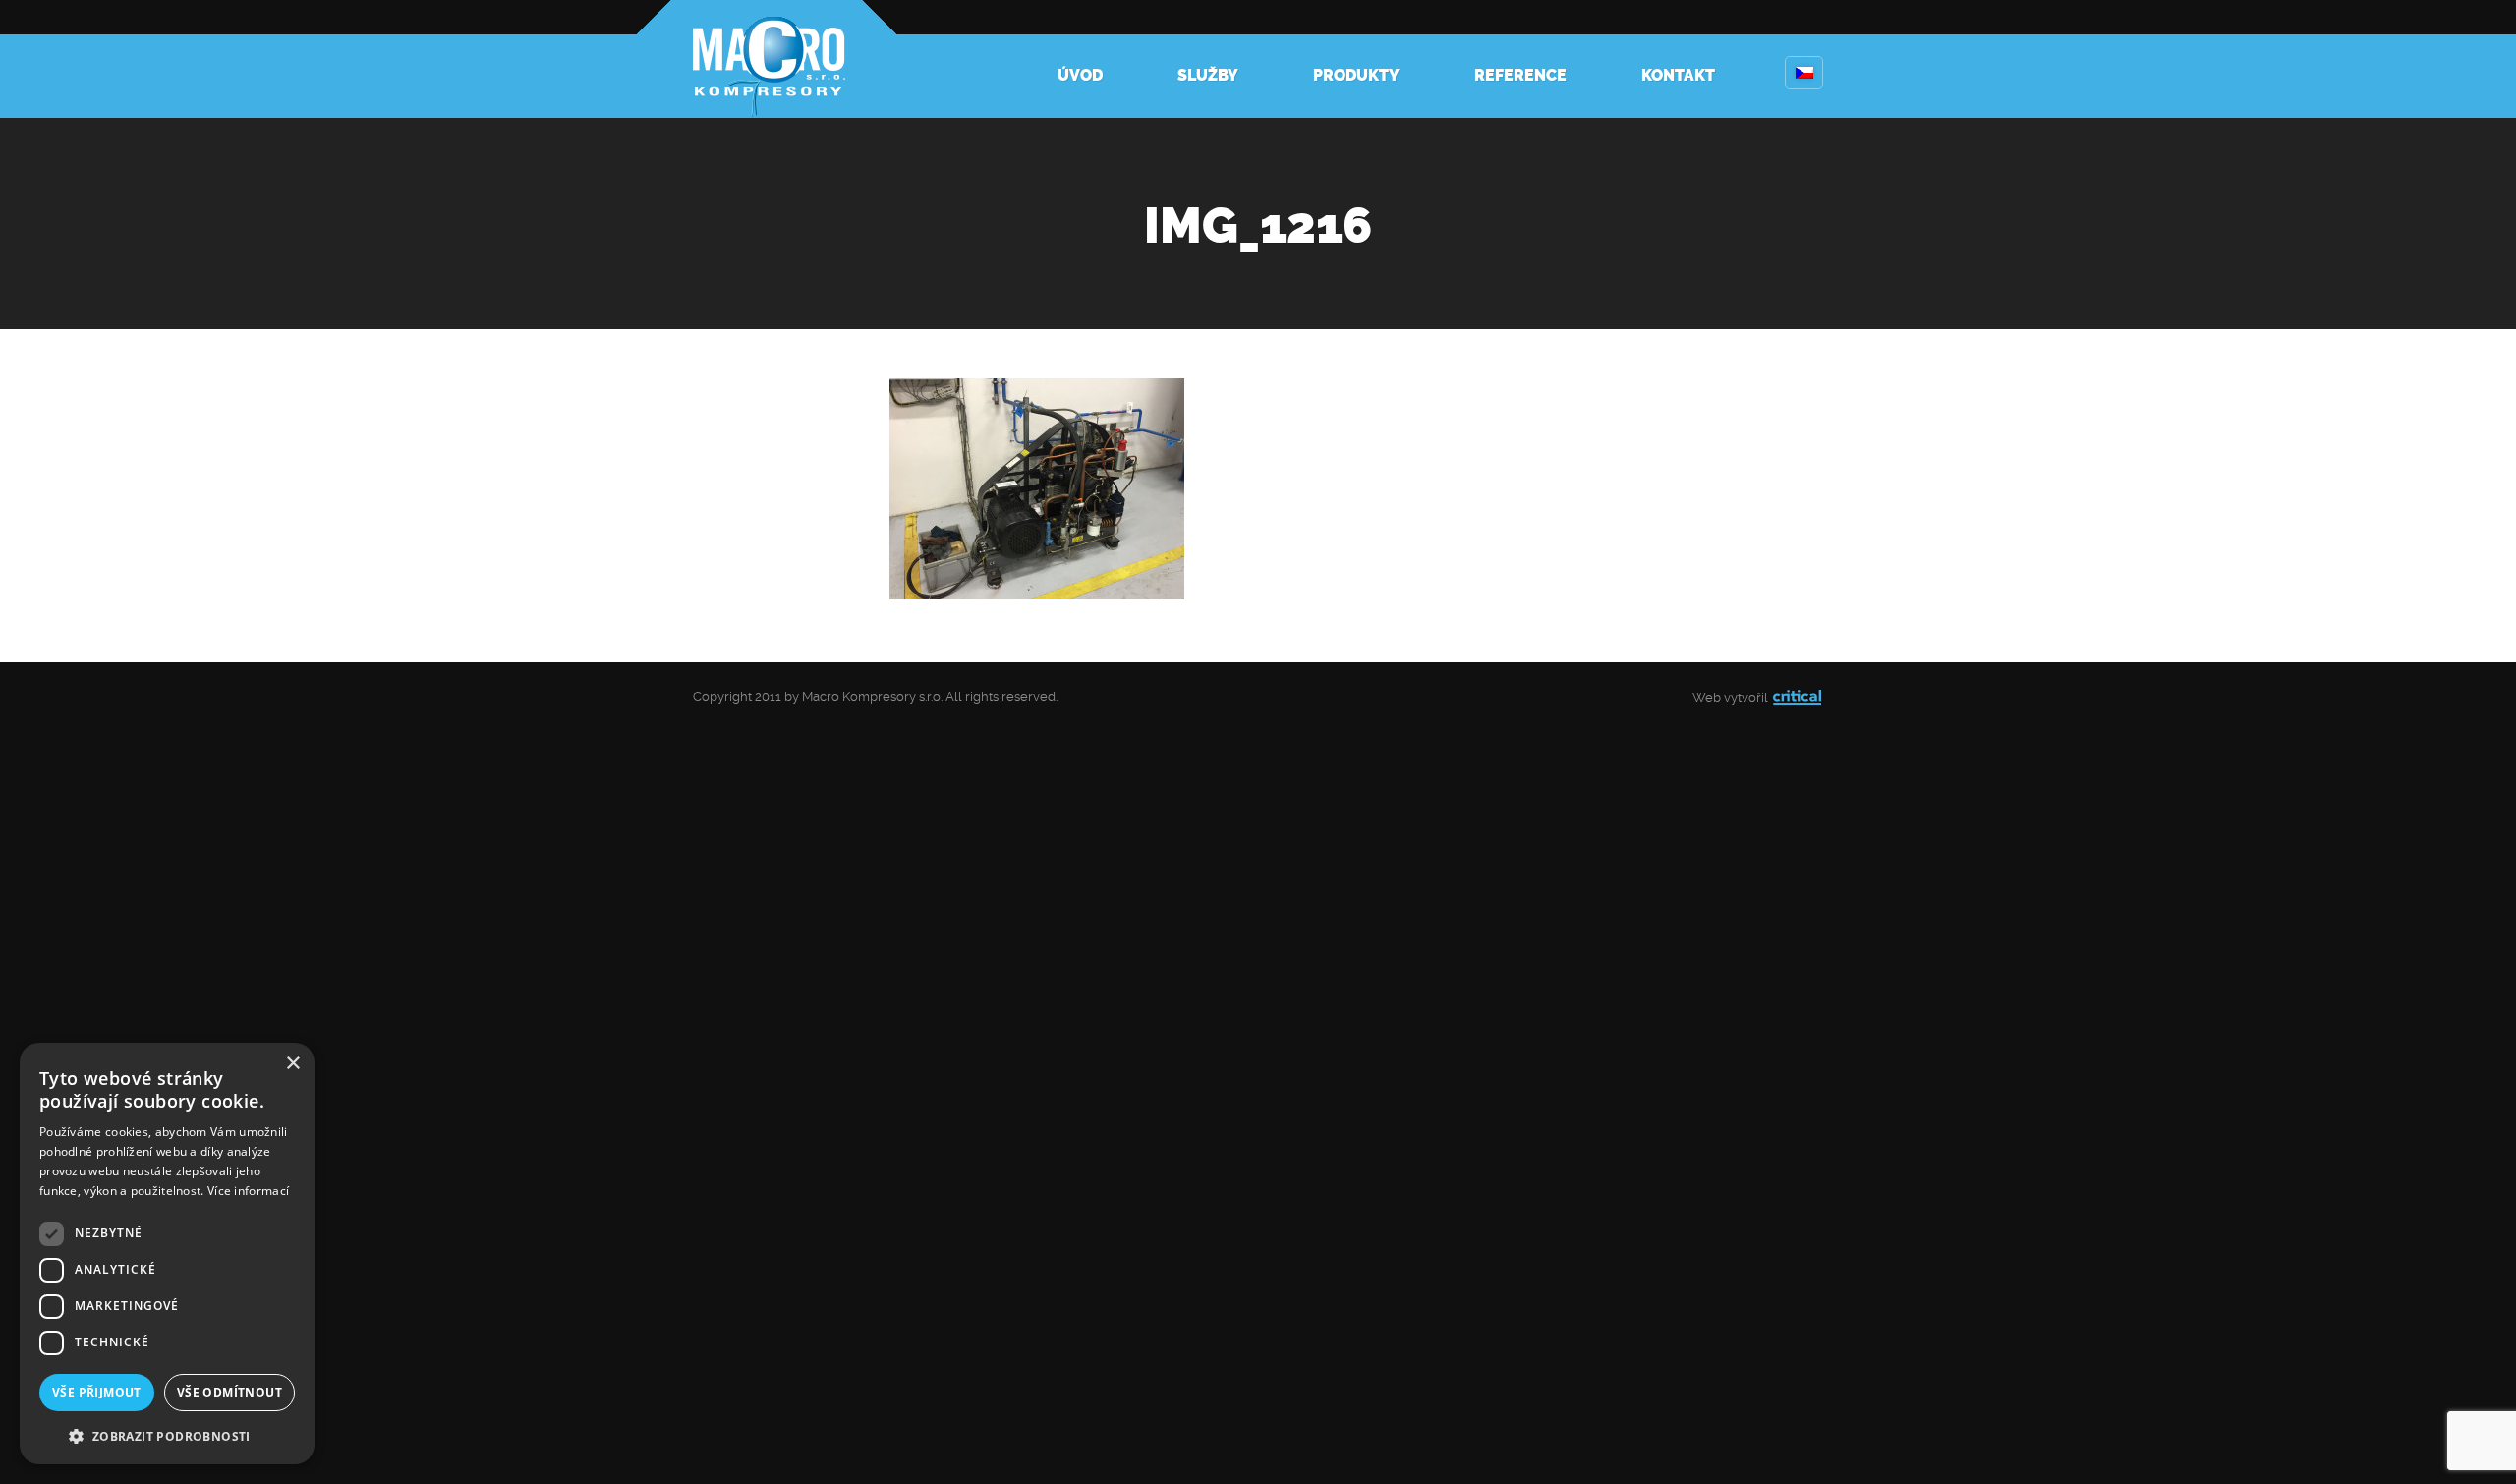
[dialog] (167, 1254)
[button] (167, 1434)
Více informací (248, 1191)
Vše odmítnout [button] (229, 1392)
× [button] (292, 1064)
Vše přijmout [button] (97, 1392)
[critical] (1797, 697)
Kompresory (767, 59)
